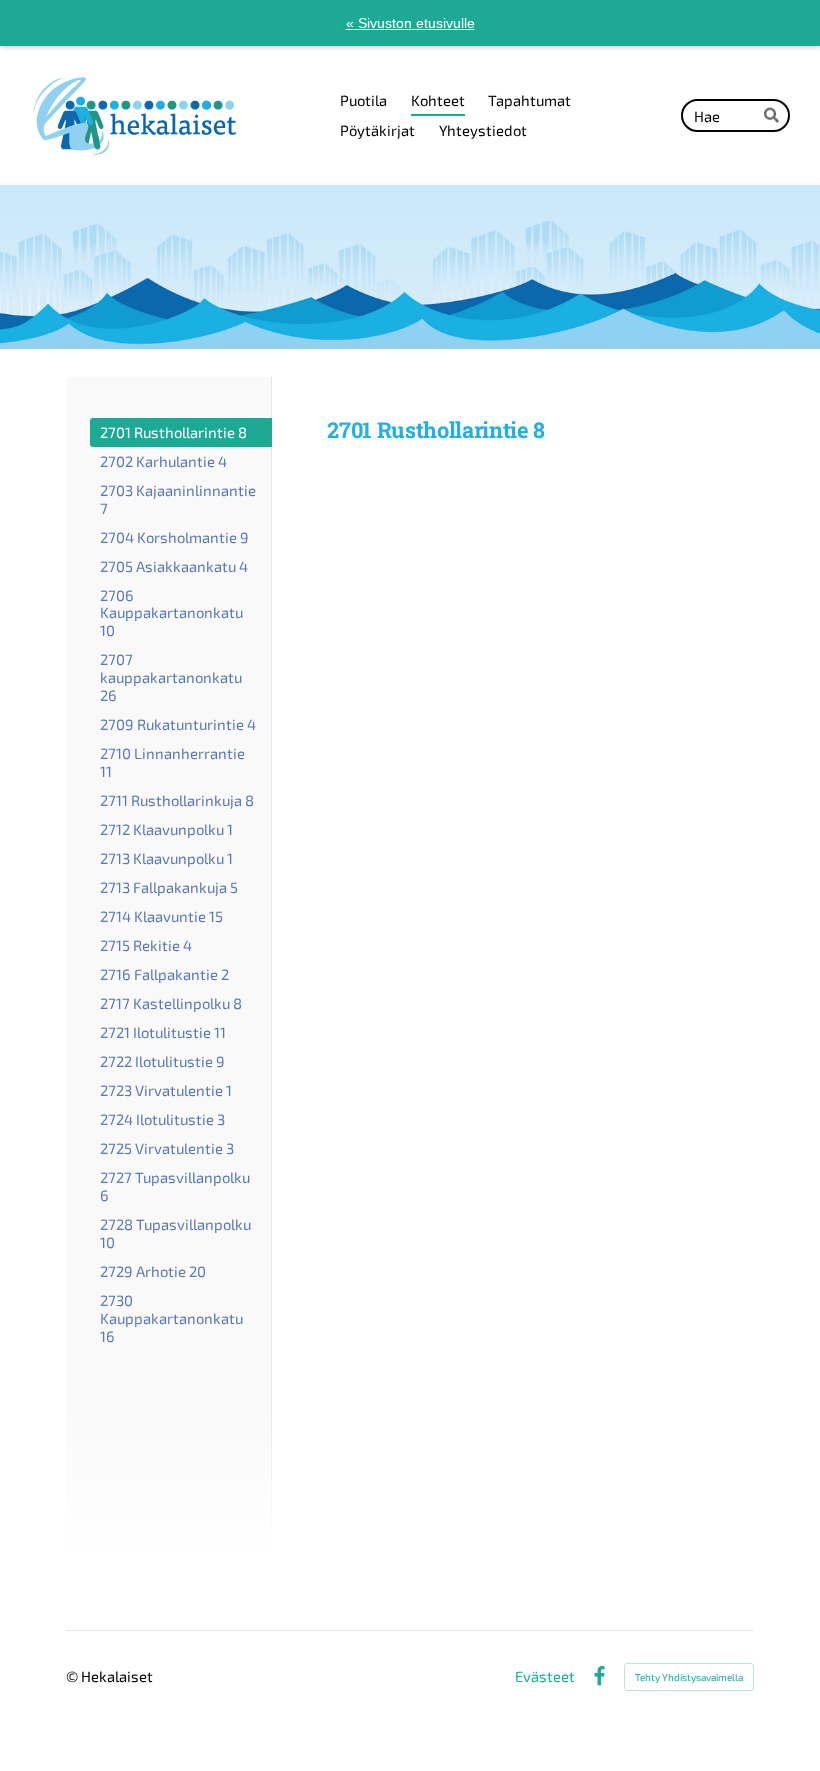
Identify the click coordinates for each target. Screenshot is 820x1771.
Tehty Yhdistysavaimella (689, 1677)
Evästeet (545, 1676)
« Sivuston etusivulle (410, 23)
